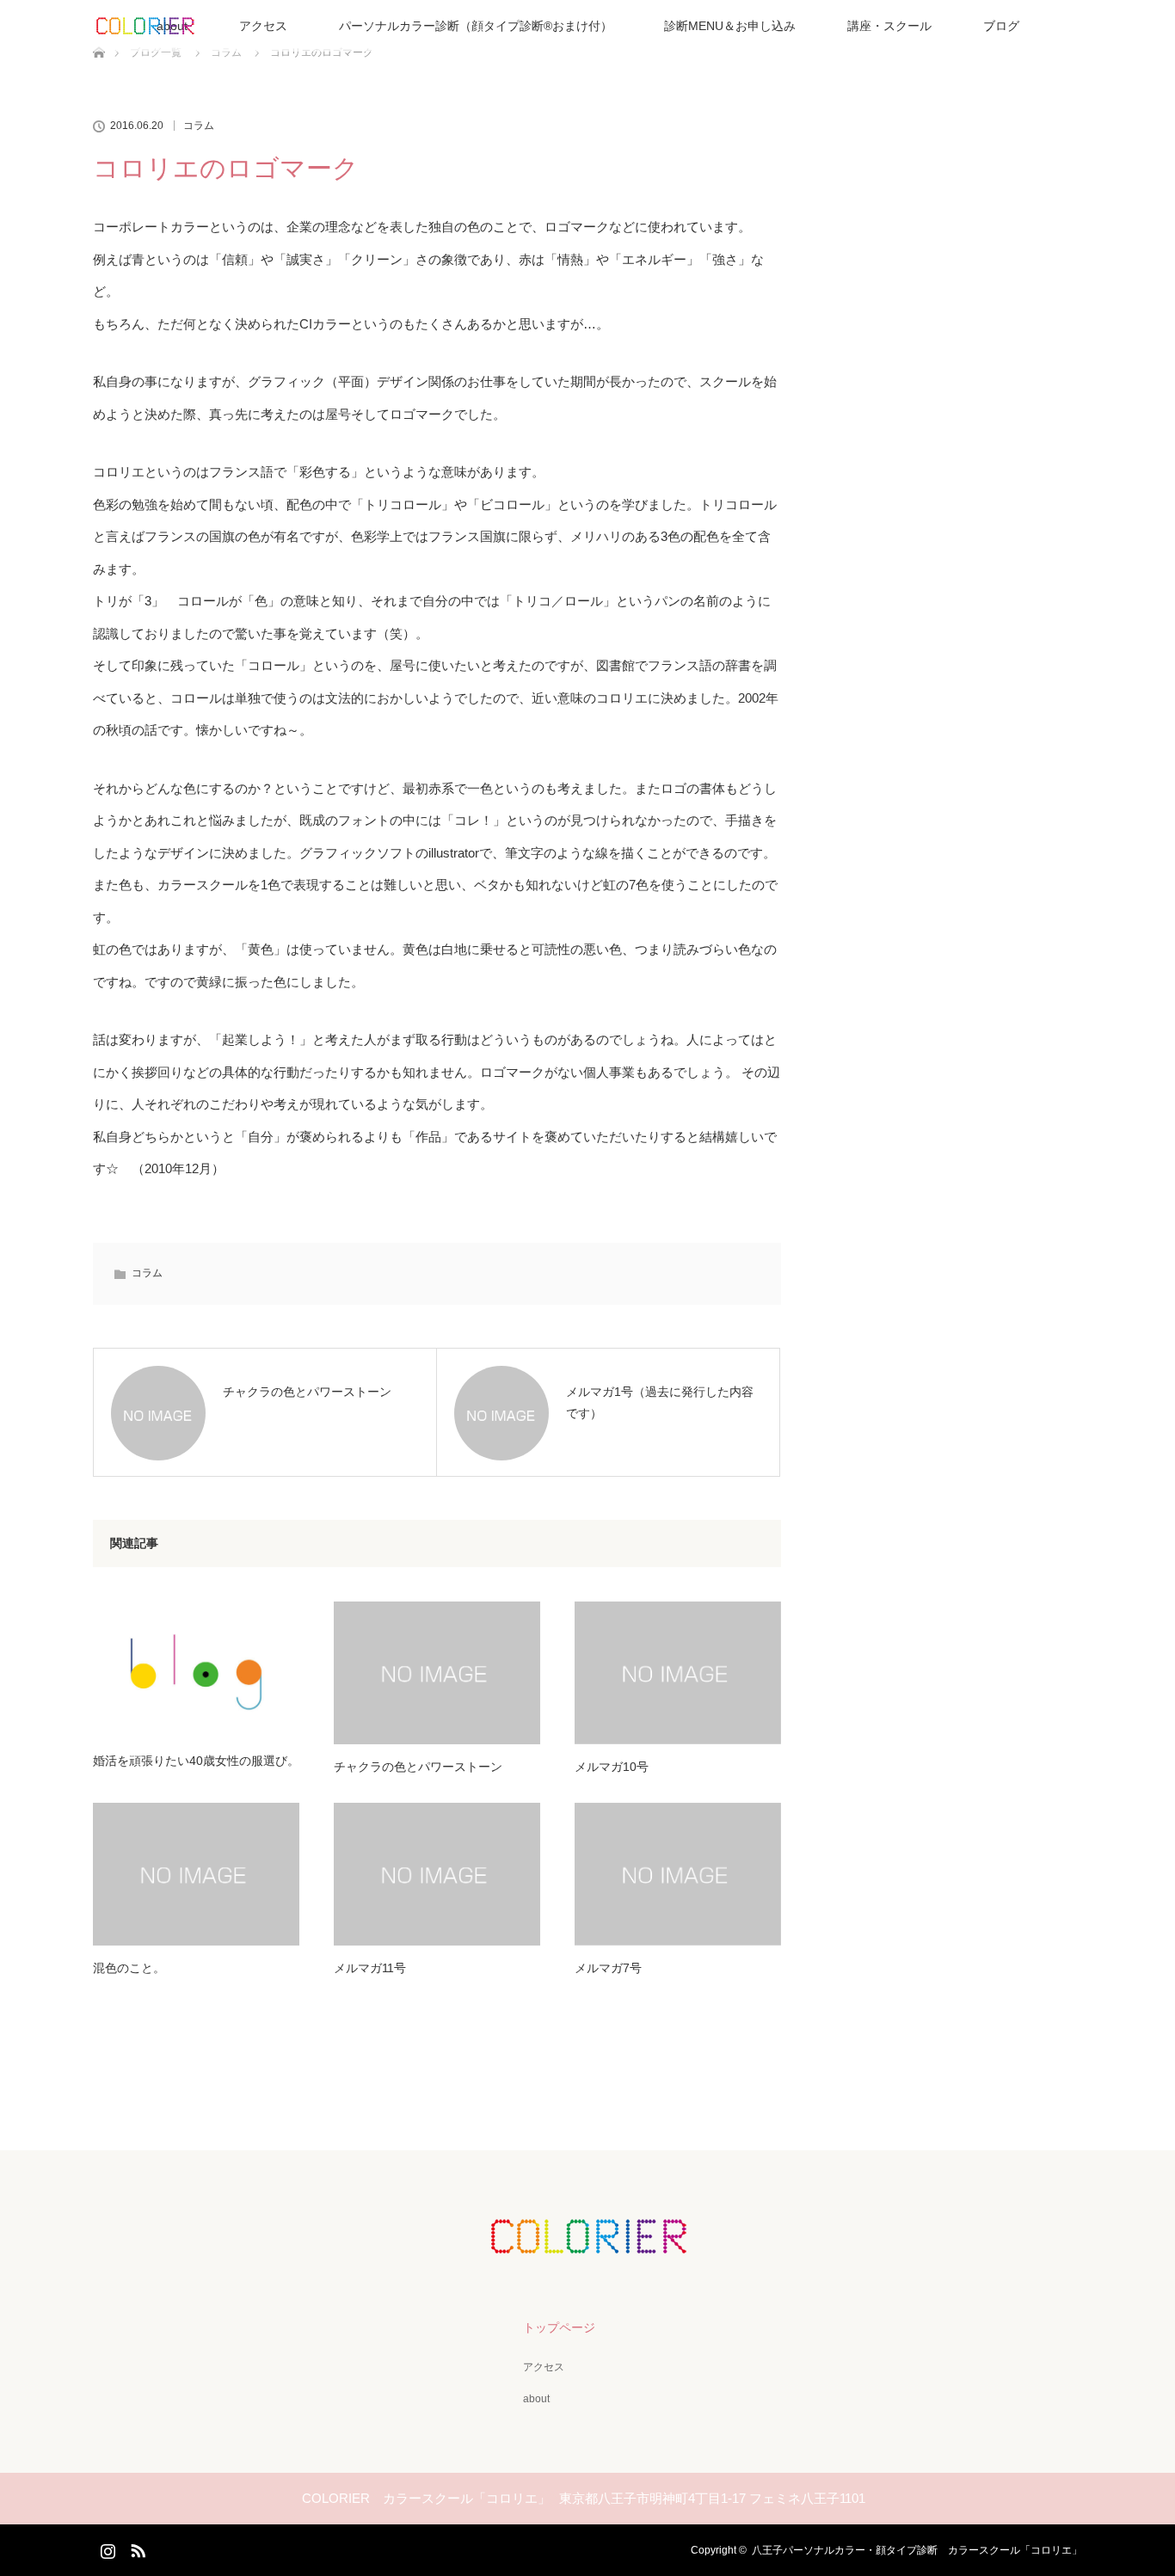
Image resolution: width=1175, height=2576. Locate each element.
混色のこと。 (129, 1968)
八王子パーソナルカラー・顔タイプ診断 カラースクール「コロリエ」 (917, 2550)
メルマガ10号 (612, 1767)
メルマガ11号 (370, 1968)
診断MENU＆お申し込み (730, 26)
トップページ (559, 2327)
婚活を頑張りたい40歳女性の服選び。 (196, 1761)
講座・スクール (889, 26)
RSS (136, 2548)
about (536, 2399)
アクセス (263, 26)
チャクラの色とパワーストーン (418, 1767)
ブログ (1001, 26)
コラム (199, 126)
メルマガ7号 (608, 1968)
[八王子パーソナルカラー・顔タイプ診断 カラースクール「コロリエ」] (587, 2241)
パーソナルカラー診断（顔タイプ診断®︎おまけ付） (476, 26)
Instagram (106, 2548)
